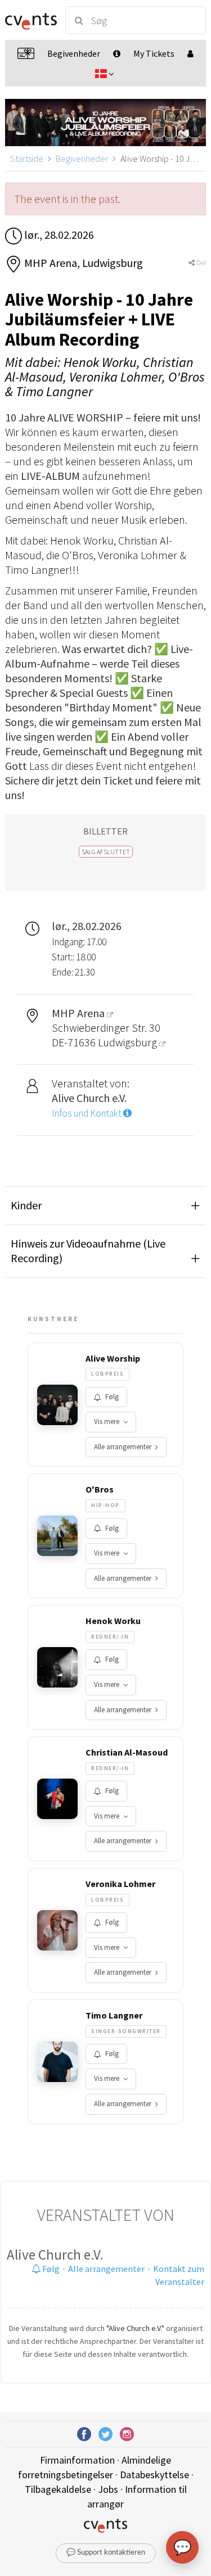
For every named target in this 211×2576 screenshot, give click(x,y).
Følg (112, 1397)
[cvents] (30, 20)
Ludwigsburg (129, 1042)
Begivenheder (82, 158)
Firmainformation (77, 2460)
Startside (27, 158)
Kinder (26, 1205)
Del (200, 263)
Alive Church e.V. (55, 2255)
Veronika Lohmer (120, 1884)
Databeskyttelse (154, 2475)
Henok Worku (113, 1621)
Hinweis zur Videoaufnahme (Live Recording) (88, 1251)
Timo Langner (114, 2015)
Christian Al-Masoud (127, 1752)
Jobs (108, 2489)
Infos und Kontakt (87, 1113)
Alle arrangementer (123, 1447)
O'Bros (100, 1489)
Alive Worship (113, 1358)
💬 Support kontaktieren (106, 2553)
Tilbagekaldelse (58, 2489)
